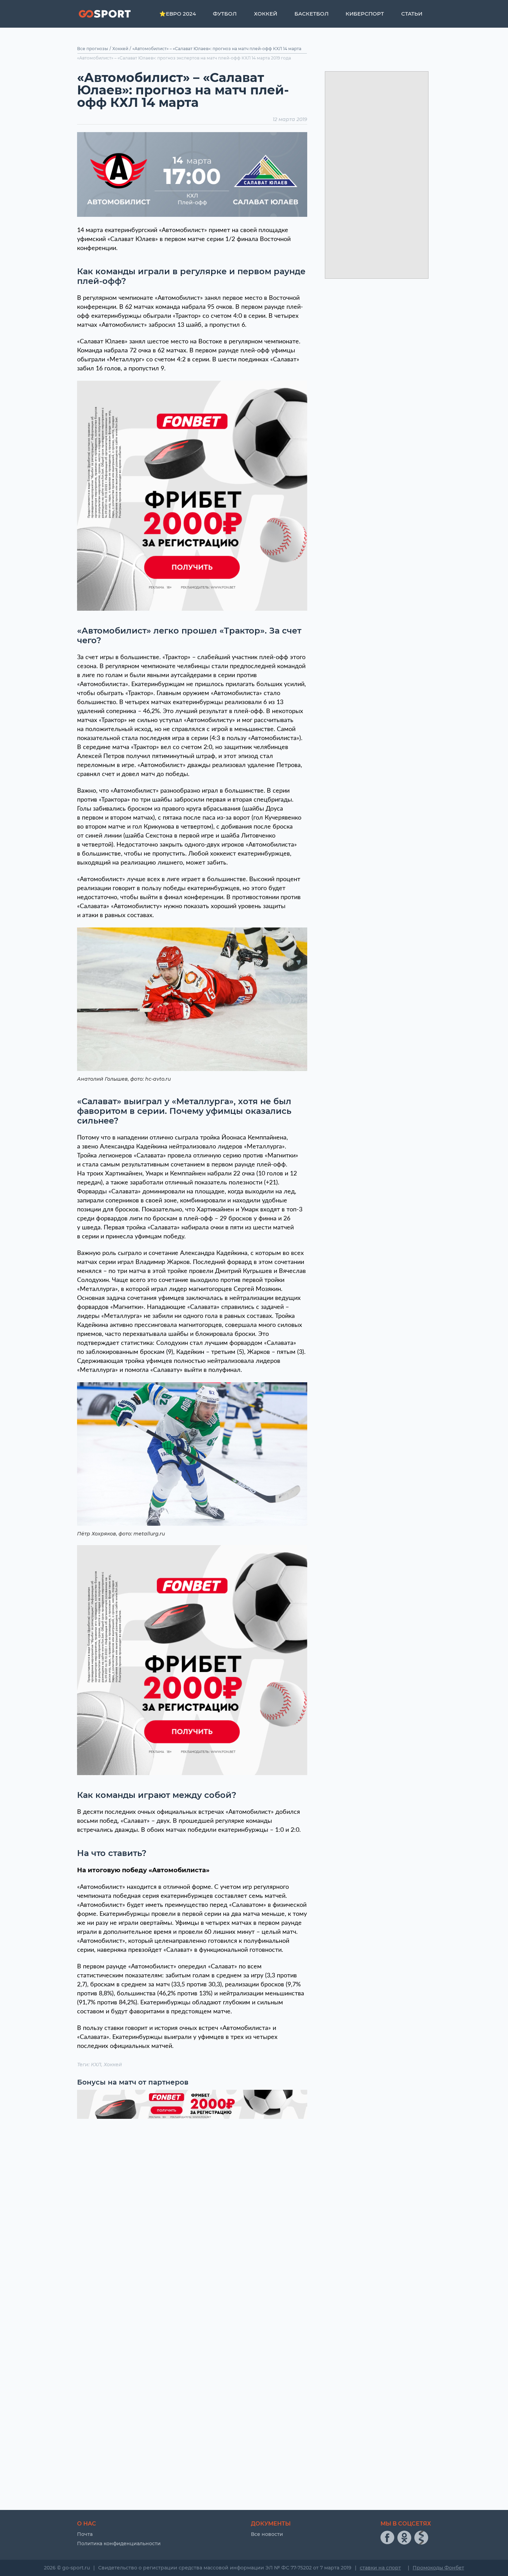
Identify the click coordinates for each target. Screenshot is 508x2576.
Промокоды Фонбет (438, 2568)
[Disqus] (192, 2213)
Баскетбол (312, 14)
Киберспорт (365, 14)
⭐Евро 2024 (178, 14)
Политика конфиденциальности (119, 2543)
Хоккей (266, 14)
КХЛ (96, 2065)
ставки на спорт (380, 2568)
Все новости (267, 2534)
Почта (85, 2534)
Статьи (412, 14)
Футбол (225, 14)
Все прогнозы (93, 49)
